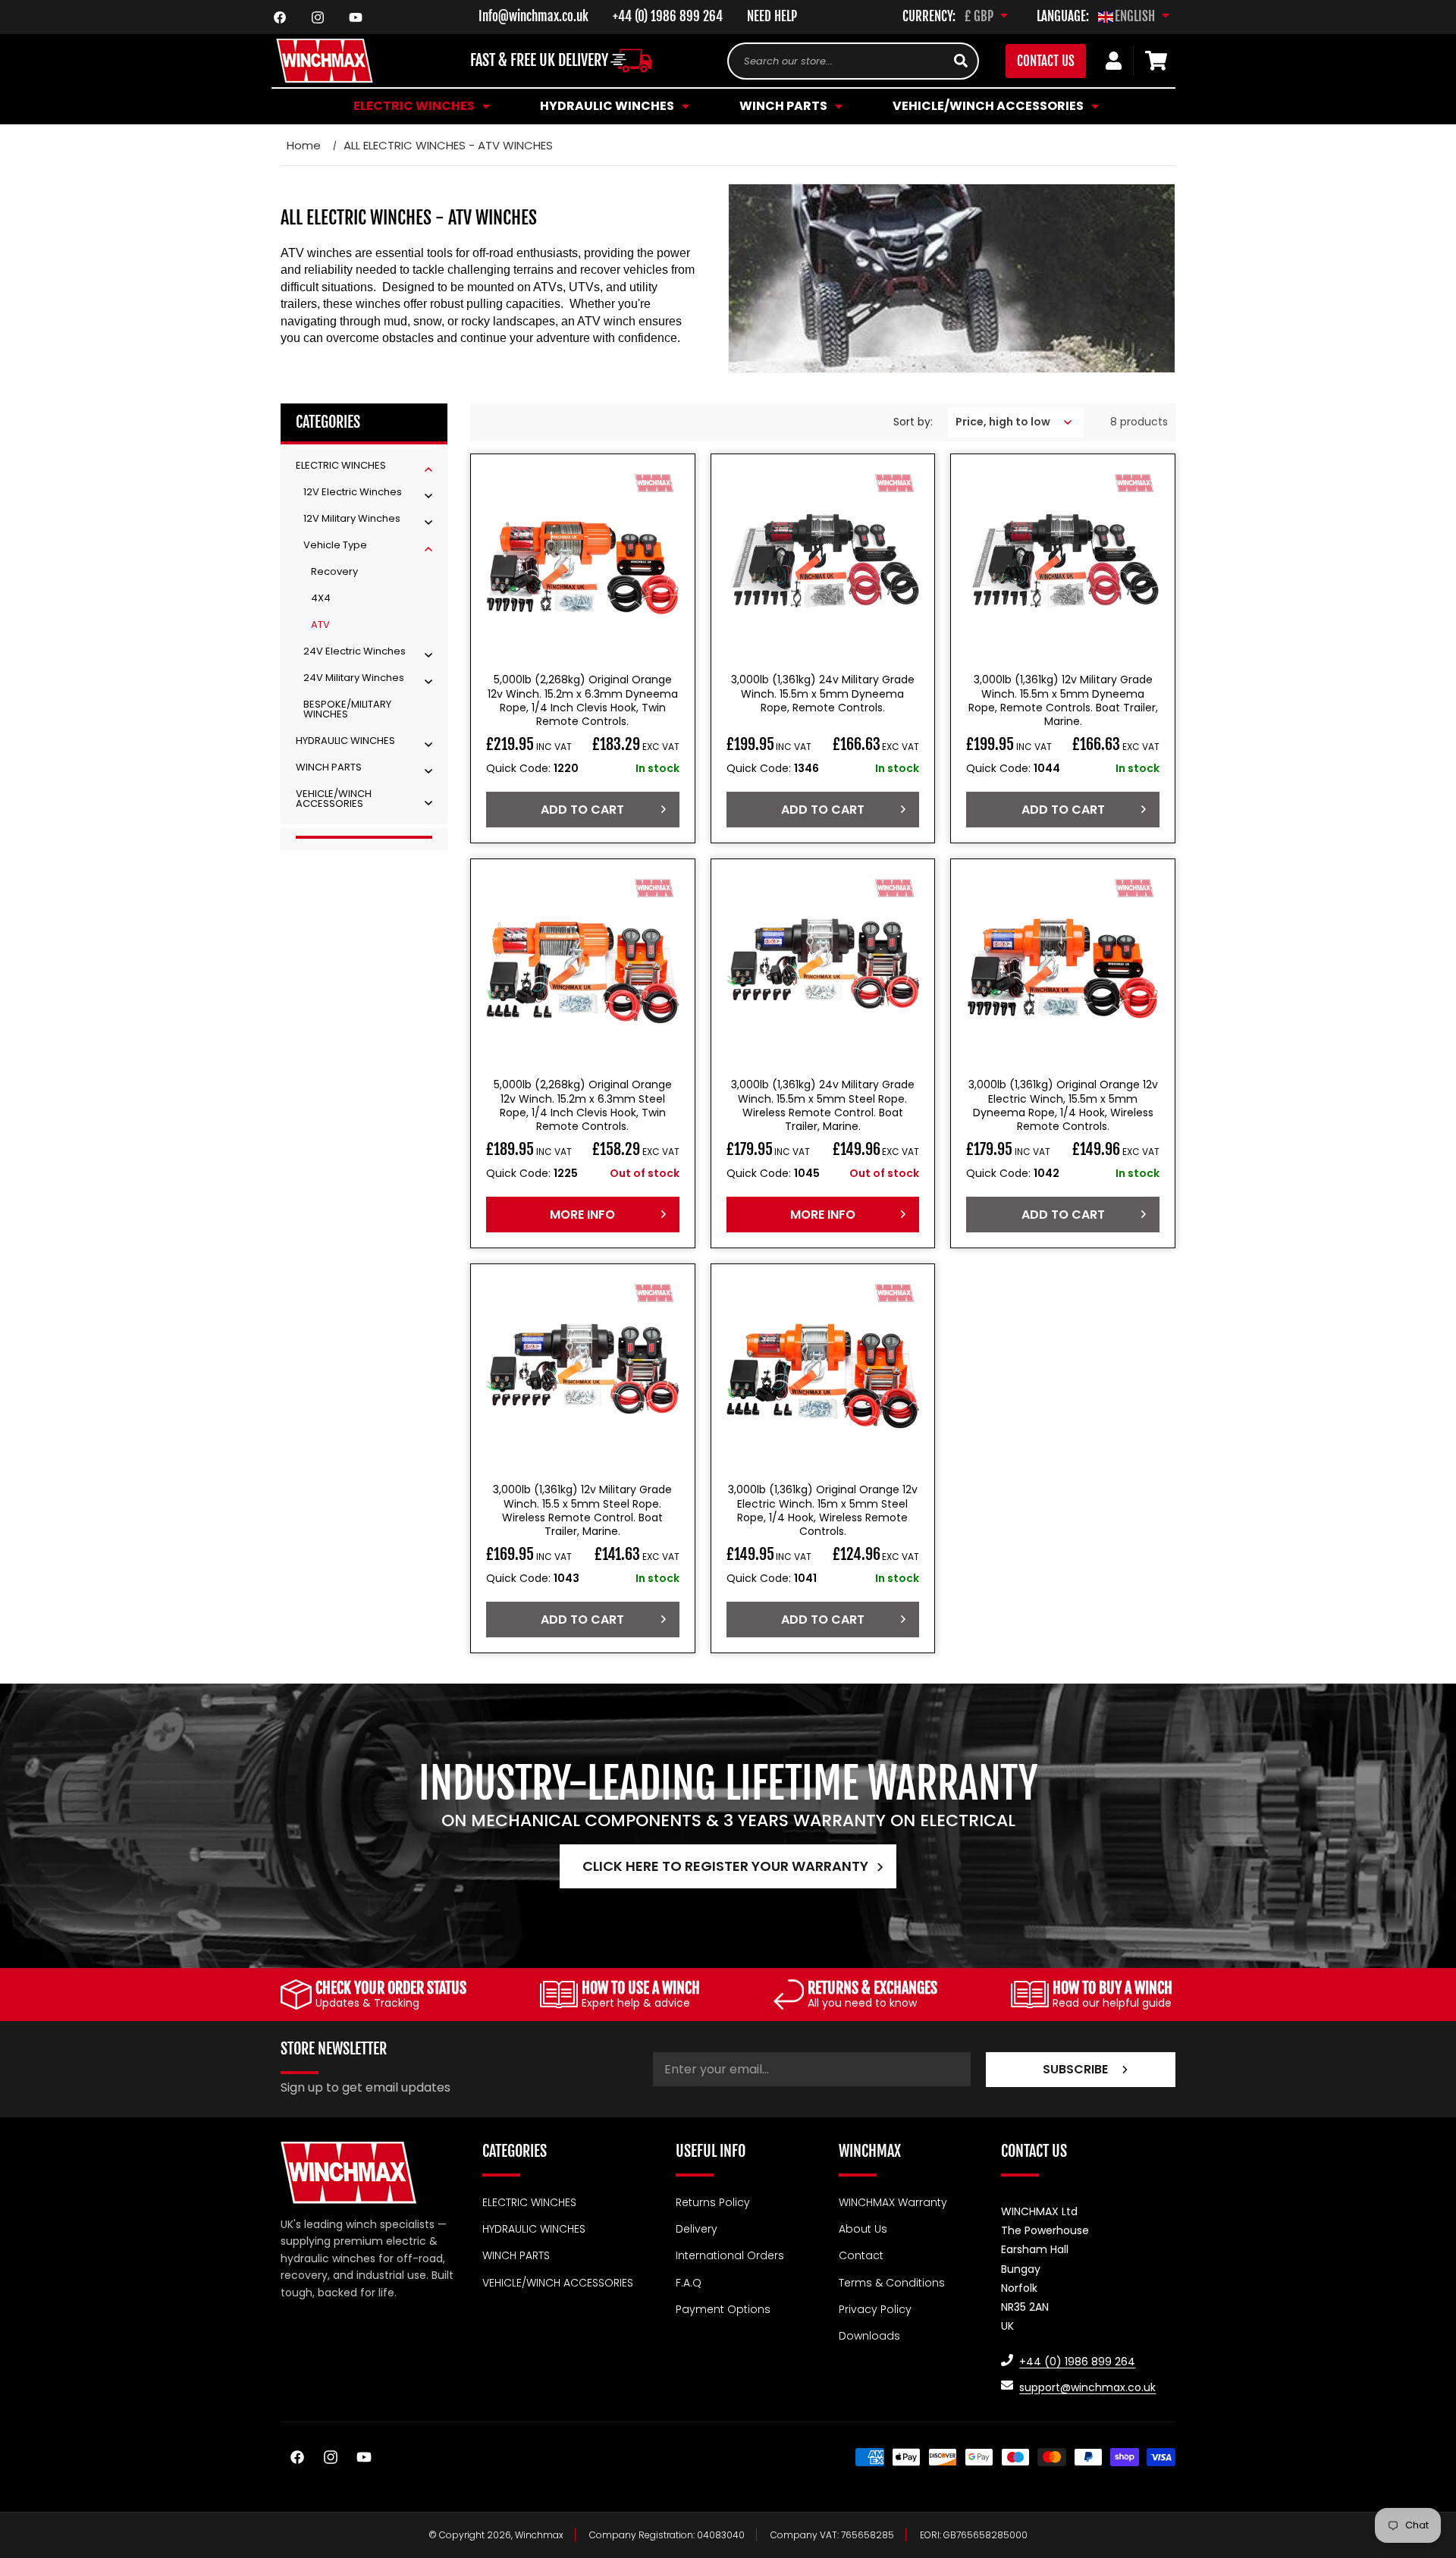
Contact (861, 2255)
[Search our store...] (961, 61)
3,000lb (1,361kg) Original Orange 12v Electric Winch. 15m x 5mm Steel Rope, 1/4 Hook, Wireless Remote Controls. (823, 1510)
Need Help (772, 16)
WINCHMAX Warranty (893, 2202)
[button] (419, 106)
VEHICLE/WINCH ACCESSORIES (558, 2282)
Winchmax (539, 2535)
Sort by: (913, 422)
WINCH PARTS (516, 2255)
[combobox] (853, 61)
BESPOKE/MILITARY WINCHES (347, 709)
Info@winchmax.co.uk (533, 16)
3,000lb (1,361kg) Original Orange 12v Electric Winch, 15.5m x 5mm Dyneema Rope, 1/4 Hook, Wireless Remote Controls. (1063, 1105)
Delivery (697, 2229)
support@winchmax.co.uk (1087, 2387)
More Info (582, 1214)
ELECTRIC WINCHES (529, 2202)
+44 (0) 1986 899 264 (668, 16)
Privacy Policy (875, 2309)
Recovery (334, 571)
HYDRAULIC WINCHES (534, 2229)
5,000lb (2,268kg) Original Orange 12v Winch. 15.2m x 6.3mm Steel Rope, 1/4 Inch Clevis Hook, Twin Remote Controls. (583, 1105)
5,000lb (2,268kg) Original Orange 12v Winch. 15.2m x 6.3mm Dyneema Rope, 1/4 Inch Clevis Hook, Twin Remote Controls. (583, 700)
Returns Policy (713, 2202)
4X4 (321, 598)
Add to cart (582, 810)
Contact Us (1046, 61)
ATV (320, 625)
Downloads (869, 2336)
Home (304, 145)
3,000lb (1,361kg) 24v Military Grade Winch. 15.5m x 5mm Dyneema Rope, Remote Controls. (823, 694)
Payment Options (723, 2309)
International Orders (730, 2255)
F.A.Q (689, 2282)
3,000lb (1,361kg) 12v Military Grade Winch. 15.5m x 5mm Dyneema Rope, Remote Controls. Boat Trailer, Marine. (1063, 700)
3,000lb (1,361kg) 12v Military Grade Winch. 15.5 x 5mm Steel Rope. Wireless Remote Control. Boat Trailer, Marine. (582, 1510)
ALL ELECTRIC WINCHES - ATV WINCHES (448, 145)
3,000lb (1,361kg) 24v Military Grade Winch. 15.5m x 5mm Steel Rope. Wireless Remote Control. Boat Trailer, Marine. (823, 1105)
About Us (863, 2229)
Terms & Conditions (892, 2282)
